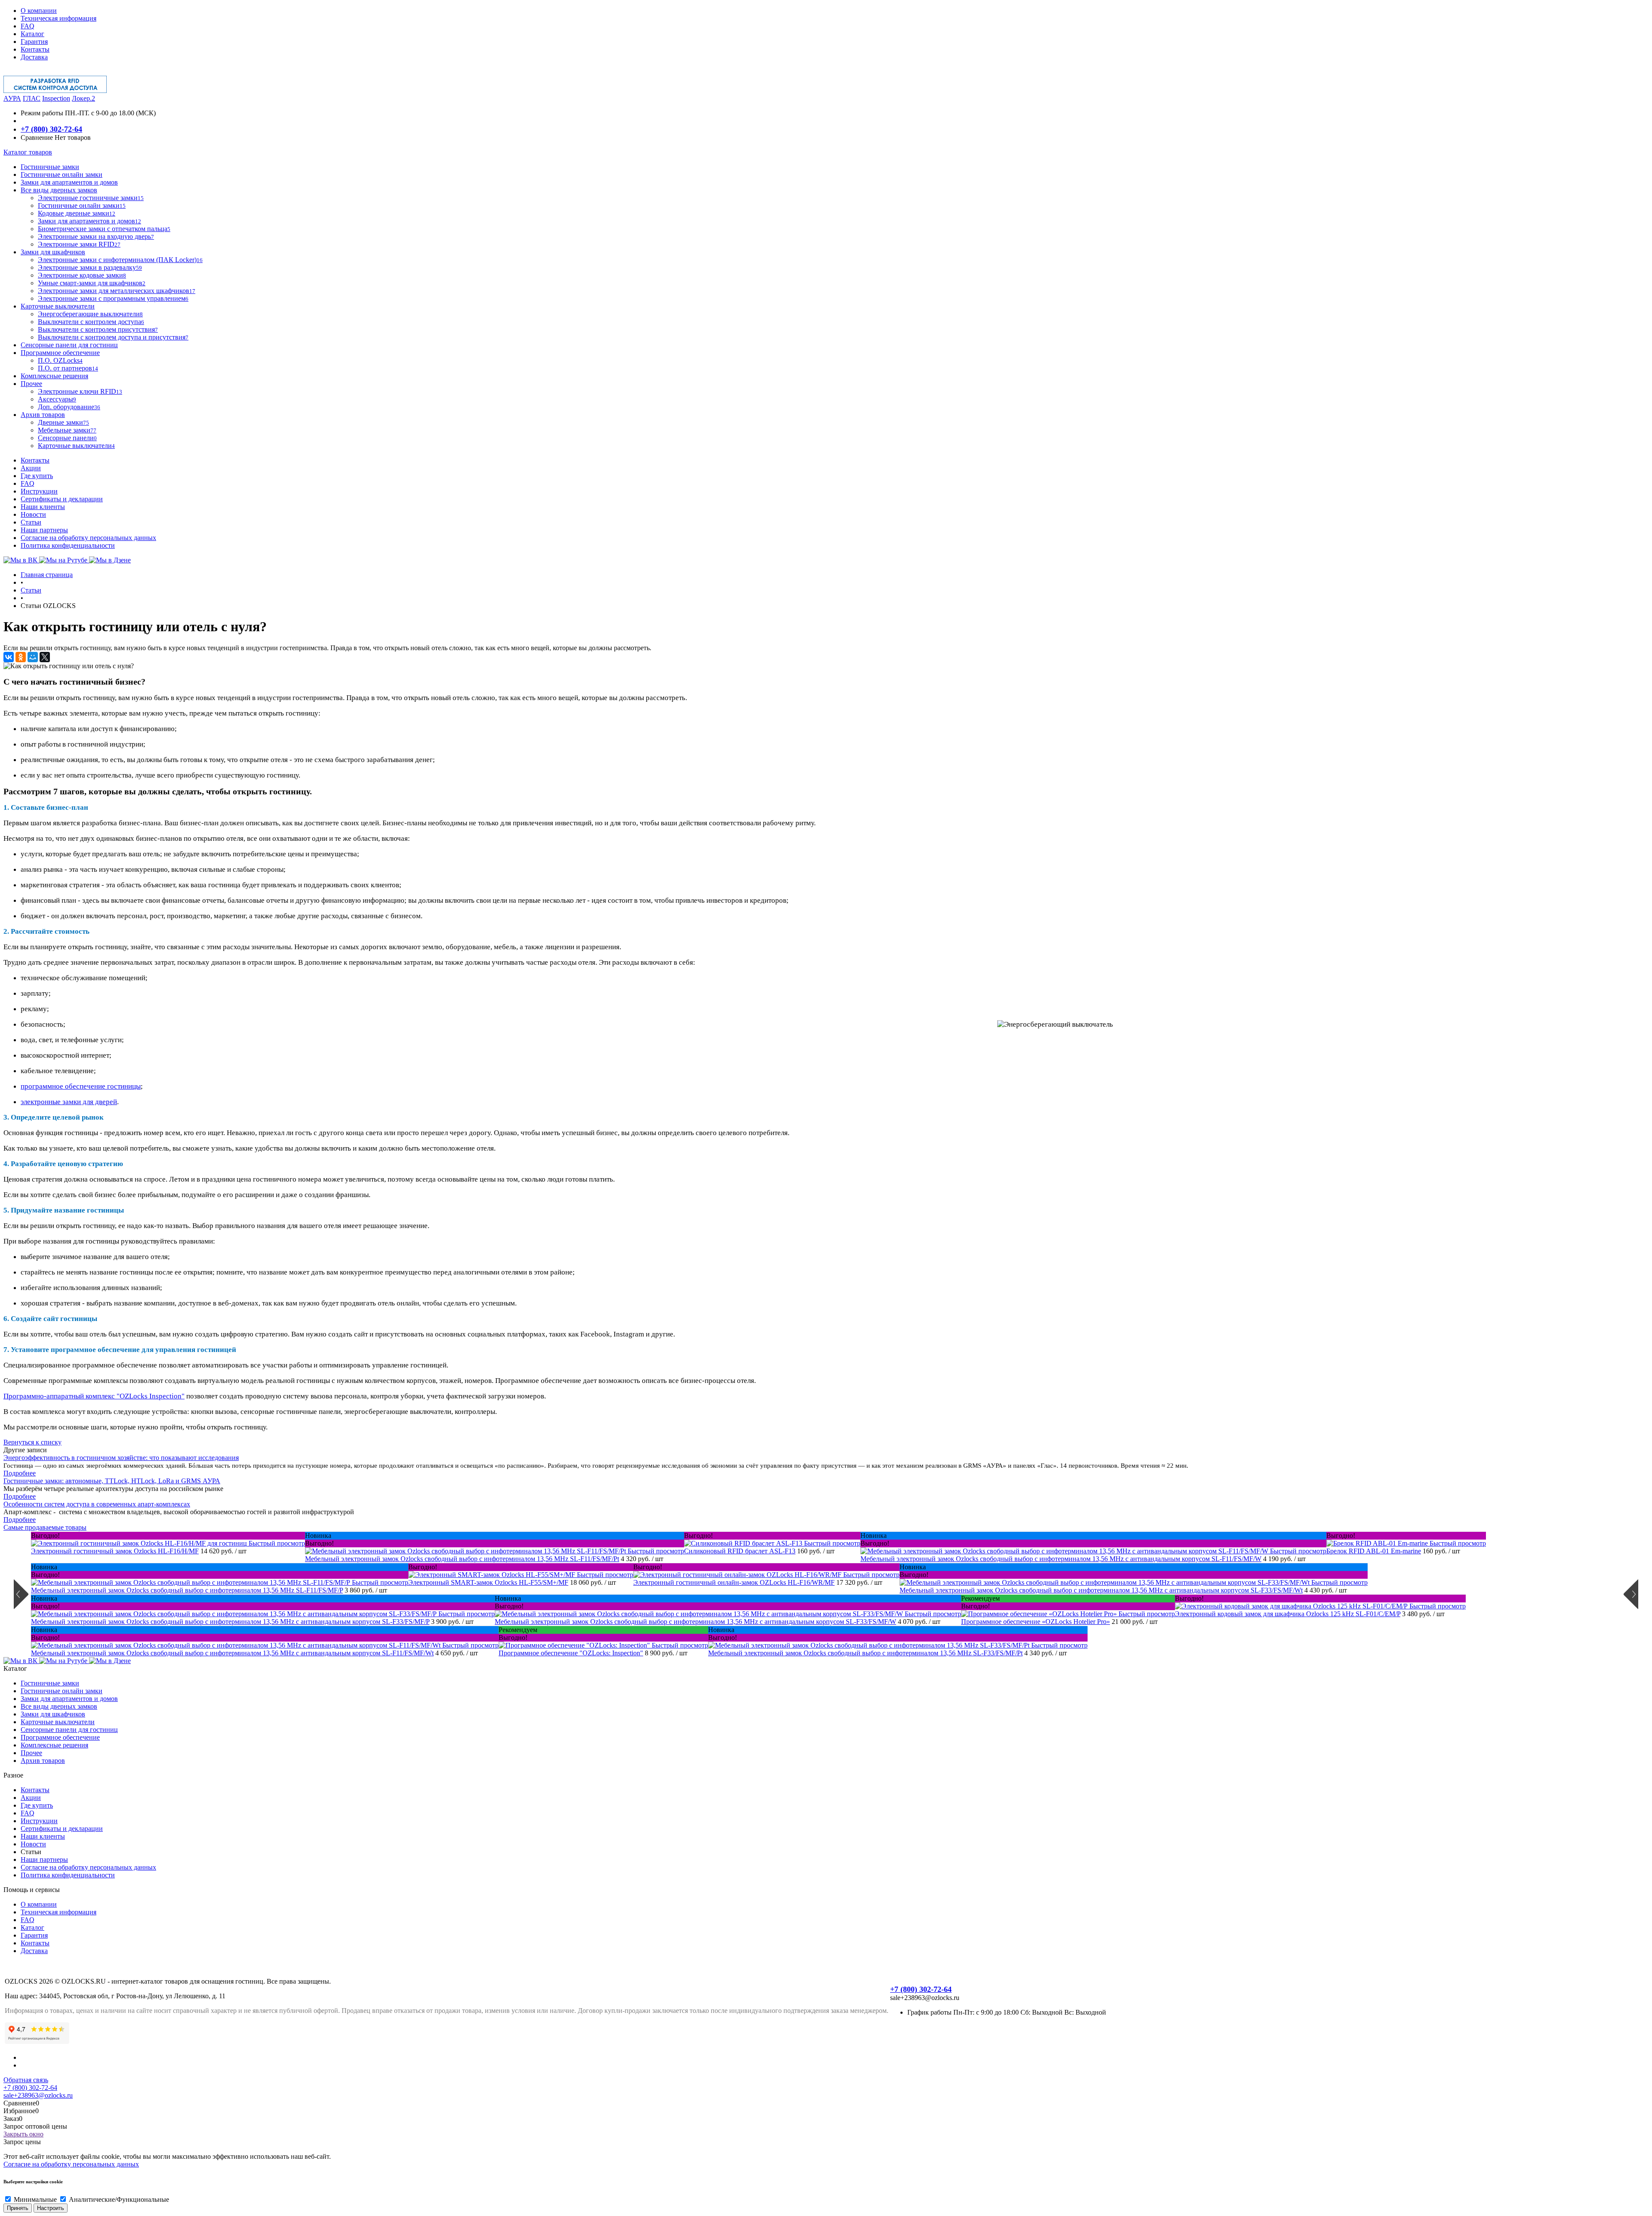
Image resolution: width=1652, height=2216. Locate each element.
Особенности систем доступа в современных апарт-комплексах (97, 1504)
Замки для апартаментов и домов (69, 1699)
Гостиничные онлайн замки (62, 1691)
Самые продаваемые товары (45, 1527)
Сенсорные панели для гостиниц (69, 1730)
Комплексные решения (54, 1745)
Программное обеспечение (60, 1737)
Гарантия (34, 42)
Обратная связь (26, 2080)
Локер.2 (83, 98)
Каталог (32, 34)
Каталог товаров (28, 152)
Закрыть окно (23, 2134)
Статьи (31, 522)
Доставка (34, 57)
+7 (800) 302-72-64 (51, 129)
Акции (31, 468)
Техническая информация (59, 18)
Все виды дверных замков (59, 1706)
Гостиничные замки (50, 1683)
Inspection (56, 98)
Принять (18, 2208)
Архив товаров (43, 1761)
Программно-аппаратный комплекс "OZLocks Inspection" (94, 1396)
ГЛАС (32, 98)
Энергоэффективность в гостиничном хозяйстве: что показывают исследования (121, 1458)
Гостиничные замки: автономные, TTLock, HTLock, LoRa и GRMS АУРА (112, 1481)
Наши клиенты (43, 507)
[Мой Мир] (33, 657)
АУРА (12, 98)
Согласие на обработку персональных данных (88, 538)
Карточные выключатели (58, 1722)
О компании (39, 11)
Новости (33, 514)
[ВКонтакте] (9, 657)
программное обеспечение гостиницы (81, 1086)
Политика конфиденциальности (68, 545)
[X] (45, 657)
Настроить (51, 2208)
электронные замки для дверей (69, 1102)
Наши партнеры (44, 530)
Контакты (35, 49)
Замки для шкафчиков (53, 1714)
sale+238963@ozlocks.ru (38, 2095)
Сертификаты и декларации (62, 499)
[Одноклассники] (21, 657)
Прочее (31, 1753)
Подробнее (20, 1473)
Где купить (37, 476)
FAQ (28, 26)
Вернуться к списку (32, 1442)
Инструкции (39, 491)
